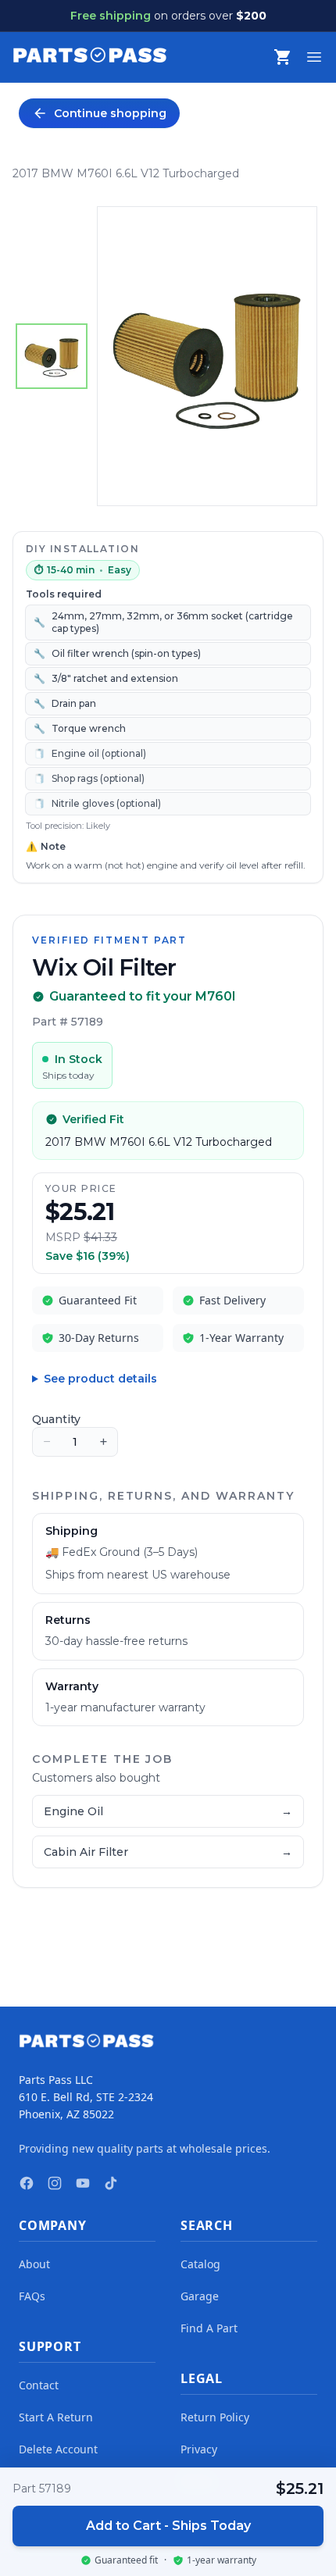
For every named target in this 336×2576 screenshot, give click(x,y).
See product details (100, 1379)
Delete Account (58, 2449)
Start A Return (56, 2417)
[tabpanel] (207, 356)
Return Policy (215, 2417)
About (34, 2264)
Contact (39, 2385)
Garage (200, 2296)
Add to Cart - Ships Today (168, 2526)
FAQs (32, 2296)
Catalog (200, 2264)
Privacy (199, 2449)
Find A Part (209, 2328)
